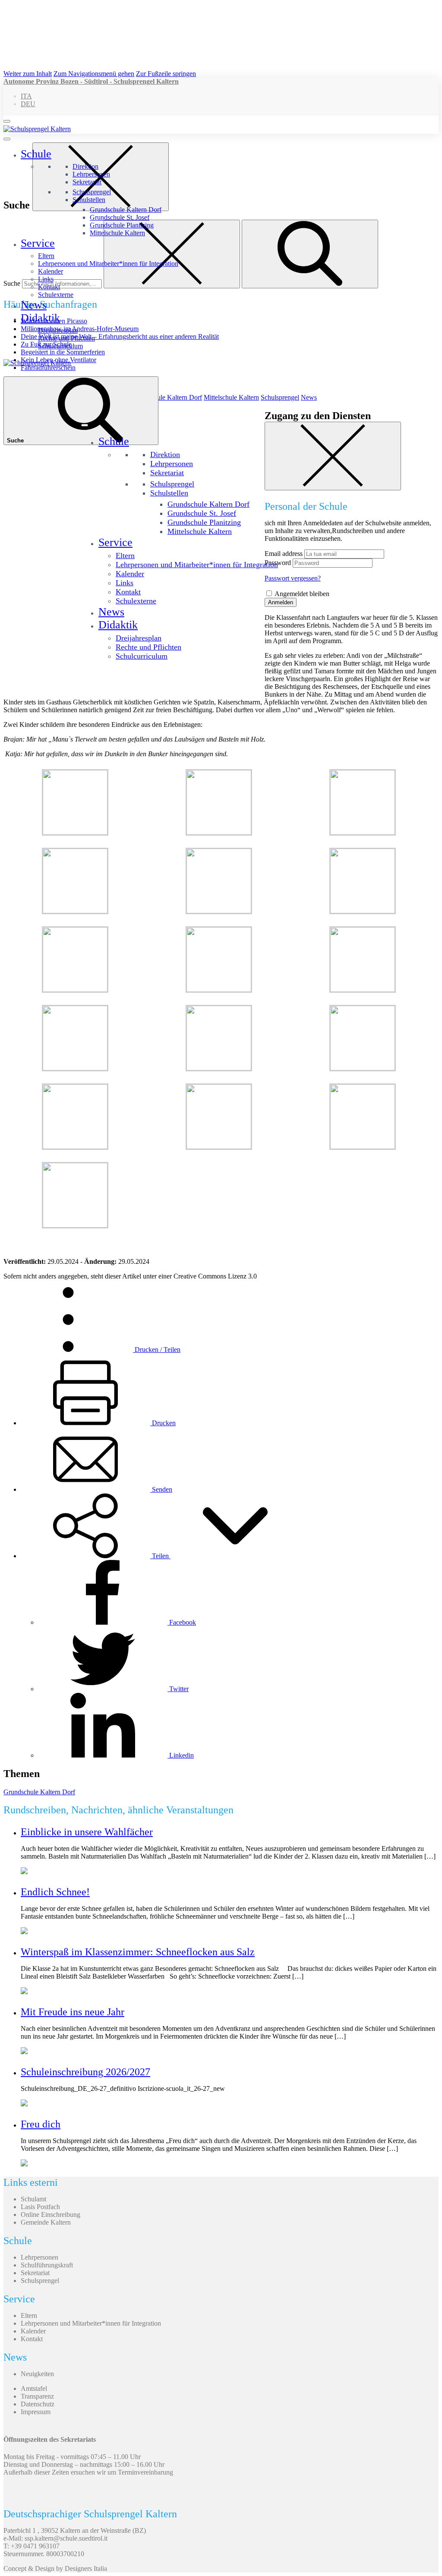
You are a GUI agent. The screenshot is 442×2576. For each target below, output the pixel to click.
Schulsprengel (92, 192)
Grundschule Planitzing (122, 225)
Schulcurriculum (60, 346)
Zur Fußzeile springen (166, 74)
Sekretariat (87, 182)
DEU (28, 104)
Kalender (51, 271)
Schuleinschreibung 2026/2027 (85, 2072)
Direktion (85, 166)
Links (46, 279)
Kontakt (49, 287)
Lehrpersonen (91, 174)
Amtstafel (34, 2388)
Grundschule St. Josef (120, 217)
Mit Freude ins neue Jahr (73, 2012)
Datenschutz (38, 2404)
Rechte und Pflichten (66, 338)
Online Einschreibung (51, 2215)
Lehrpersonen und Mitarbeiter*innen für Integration (108, 264)
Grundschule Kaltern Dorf (126, 210)
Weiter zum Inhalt (28, 74)
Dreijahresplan (58, 330)
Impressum (36, 2412)
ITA (26, 96)
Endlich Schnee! (55, 1892)
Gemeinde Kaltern (46, 2222)
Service (38, 243)
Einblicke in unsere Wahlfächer (87, 1832)
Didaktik (40, 318)
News (34, 305)
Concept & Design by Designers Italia (55, 2568)
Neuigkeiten (37, 2374)
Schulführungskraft (47, 2265)
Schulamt (33, 2199)
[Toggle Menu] (7, 139)
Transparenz (37, 2396)
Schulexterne (56, 295)
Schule (36, 154)
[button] (160, 1556)
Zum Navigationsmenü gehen (94, 74)
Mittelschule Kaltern (117, 233)
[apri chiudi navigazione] (7, 121)
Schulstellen (89, 200)
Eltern (46, 256)
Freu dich (41, 2124)
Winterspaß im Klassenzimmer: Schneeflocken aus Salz (138, 1952)
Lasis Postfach (40, 2207)
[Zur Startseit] (37, 129)
